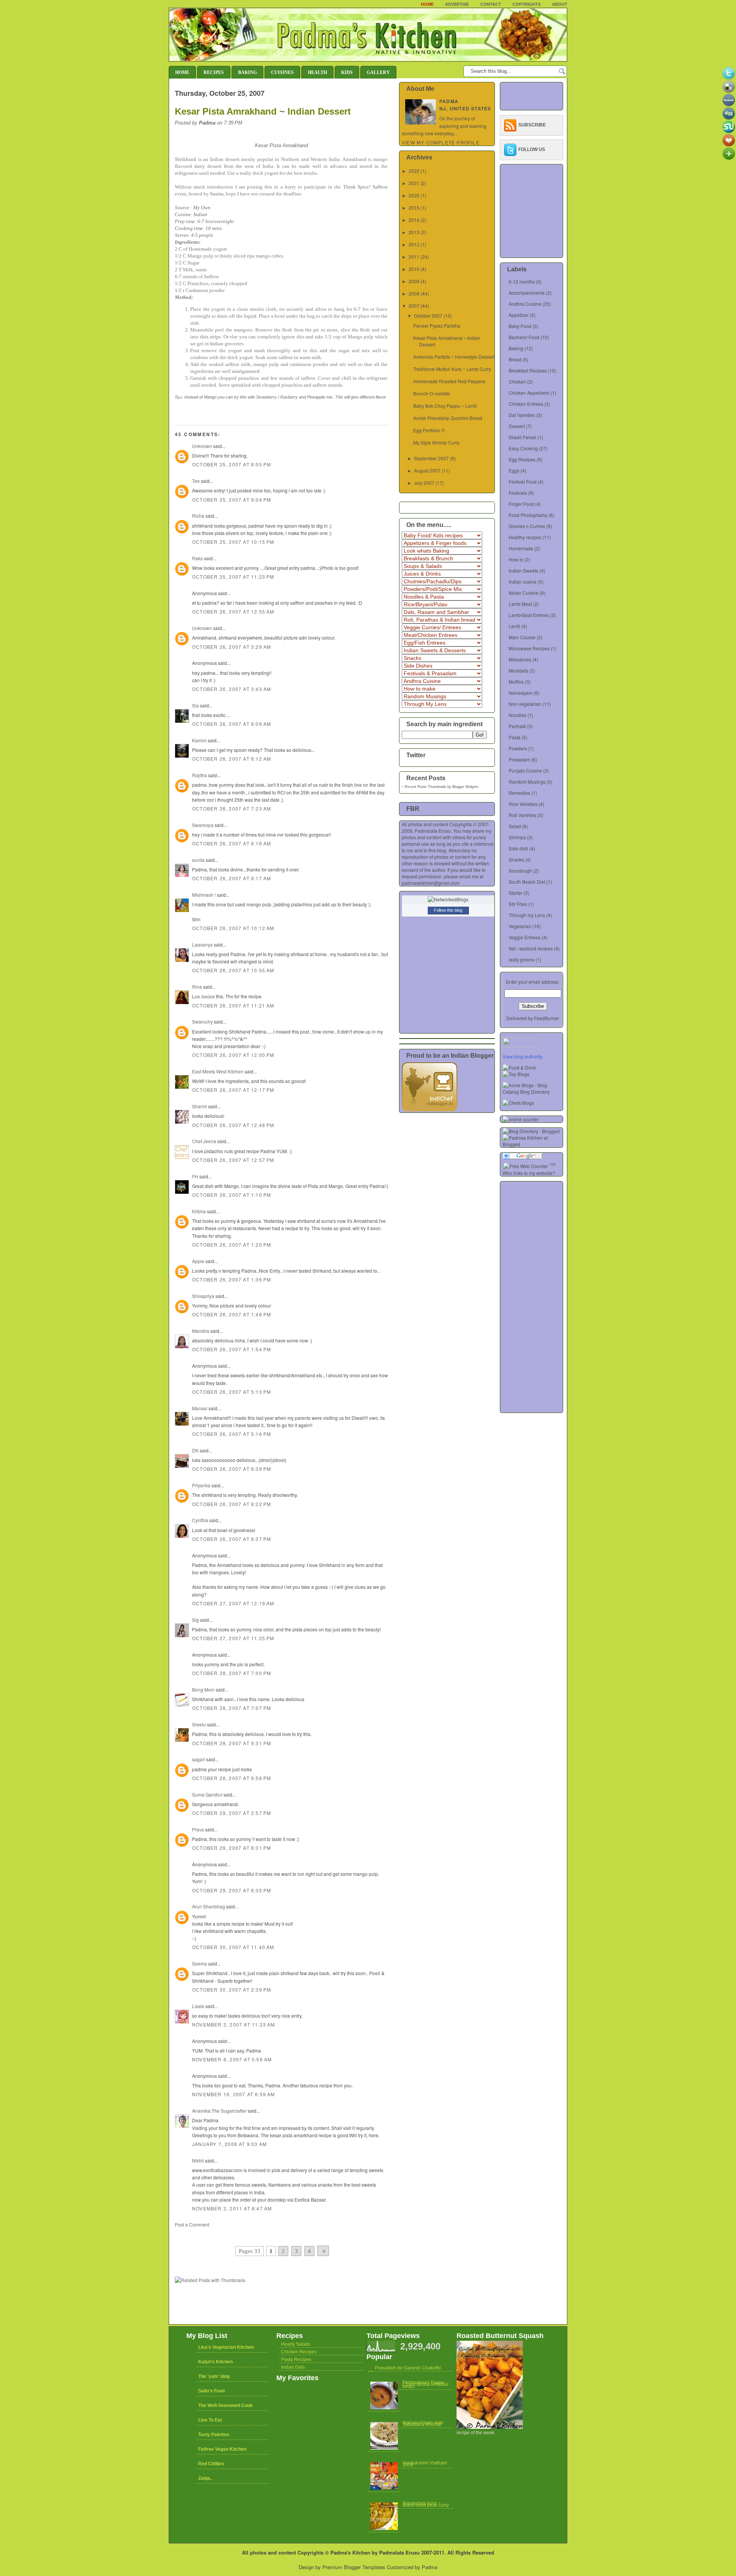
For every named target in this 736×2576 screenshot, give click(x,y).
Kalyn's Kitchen (215, 2362)
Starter (516, 893)
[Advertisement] (264, 2235)
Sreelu (199, 1724)
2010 (414, 269)
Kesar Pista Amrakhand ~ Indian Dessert (263, 111)
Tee (196, 481)
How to (516, 559)
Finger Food (521, 504)
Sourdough (520, 870)
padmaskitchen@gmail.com (431, 883)
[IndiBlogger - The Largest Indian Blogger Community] (430, 1109)
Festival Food (523, 482)
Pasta (515, 737)
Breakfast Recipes (528, 370)
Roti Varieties (522, 815)
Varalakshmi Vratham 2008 (425, 2464)
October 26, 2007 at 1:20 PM (232, 1245)
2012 (414, 244)
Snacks (516, 859)
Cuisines (282, 72)
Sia (195, 705)
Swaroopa (203, 825)
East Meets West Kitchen (218, 1071)
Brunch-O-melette (432, 393)
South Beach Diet (527, 882)
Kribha (199, 1211)
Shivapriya (203, 1296)
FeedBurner (546, 1018)
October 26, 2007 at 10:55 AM (233, 970)
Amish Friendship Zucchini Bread (448, 418)
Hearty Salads (296, 2344)
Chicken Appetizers (529, 393)
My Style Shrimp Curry (436, 442)
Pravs (198, 1829)
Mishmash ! (204, 895)
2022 (414, 171)
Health (317, 72)
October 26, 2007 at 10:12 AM (233, 928)
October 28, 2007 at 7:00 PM (232, 1673)
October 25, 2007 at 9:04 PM (232, 500)
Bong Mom (203, 1689)
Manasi (200, 1408)
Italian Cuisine (524, 593)
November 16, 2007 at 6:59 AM (234, 2094)
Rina (197, 987)
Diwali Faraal (522, 437)
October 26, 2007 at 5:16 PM (232, 1434)
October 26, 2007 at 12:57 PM (233, 1160)
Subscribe (532, 125)
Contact (491, 4)
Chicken (517, 381)
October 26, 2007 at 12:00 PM (233, 1055)
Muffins (516, 682)
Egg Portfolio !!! (429, 430)
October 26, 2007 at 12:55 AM (233, 611)
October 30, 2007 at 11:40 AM (233, 1947)
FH (195, 1176)
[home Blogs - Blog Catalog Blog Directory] (533, 1092)
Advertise (457, 4)
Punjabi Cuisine (525, 770)
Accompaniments (527, 293)
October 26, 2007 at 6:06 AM (232, 724)
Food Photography (528, 515)
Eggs (514, 470)
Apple (198, 1261)
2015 (414, 208)
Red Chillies (211, 2464)
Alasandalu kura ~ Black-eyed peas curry (426, 2504)
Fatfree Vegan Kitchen (222, 2449)
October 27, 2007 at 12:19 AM (233, 1603)
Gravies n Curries (527, 526)
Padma (430, 2567)
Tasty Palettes (214, 2435)
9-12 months (522, 281)
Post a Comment (192, 2224)
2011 (414, 257)
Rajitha (200, 775)
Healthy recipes (525, 537)
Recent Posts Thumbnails (426, 787)
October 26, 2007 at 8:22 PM (232, 1504)
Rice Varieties (523, 804)
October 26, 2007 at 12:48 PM (233, 1125)
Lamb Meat (520, 604)
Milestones (520, 659)
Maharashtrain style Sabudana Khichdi (423, 2424)
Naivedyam (521, 693)
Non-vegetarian (525, 704)
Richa (198, 516)
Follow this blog (448, 910)
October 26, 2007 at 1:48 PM (232, 1314)
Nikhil (198, 2160)
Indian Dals (293, 2367)
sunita (198, 860)
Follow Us (532, 149)
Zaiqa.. (205, 2478)
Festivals (518, 493)
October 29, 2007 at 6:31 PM (232, 1848)
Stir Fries (518, 904)
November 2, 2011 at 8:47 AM (232, 2208)
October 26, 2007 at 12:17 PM (233, 1090)
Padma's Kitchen (350, 2552)
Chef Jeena (204, 1141)
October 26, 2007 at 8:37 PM (232, 1539)
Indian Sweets (523, 570)
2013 (414, 232)
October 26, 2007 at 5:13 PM (232, 1392)
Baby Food (520, 326)
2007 (414, 306)
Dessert (517, 426)
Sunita (217, 194)
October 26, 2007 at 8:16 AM (232, 843)
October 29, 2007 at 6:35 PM (232, 1890)
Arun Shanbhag (209, 1906)
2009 (414, 281)
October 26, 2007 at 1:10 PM (232, 1195)
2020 (414, 195)
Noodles (517, 715)
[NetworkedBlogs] (448, 899)
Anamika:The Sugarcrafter (219, 2111)
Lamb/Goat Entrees (529, 615)
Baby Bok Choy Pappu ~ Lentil (445, 406)
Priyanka (201, 1485)
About (560, 4)
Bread (515, 359)
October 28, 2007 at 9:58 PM (232, 1778)
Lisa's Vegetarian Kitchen (226, 2347)
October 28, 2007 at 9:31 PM (232, 1743)
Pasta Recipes (296, 2359)
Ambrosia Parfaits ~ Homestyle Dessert (454, 357)
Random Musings (527, 782)
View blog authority (522, 1056)
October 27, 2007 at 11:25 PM (233, 1638)
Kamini (199, 740)
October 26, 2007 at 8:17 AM (232, 878)
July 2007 (424, 483)
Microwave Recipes (529, 648)
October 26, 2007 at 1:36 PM (232, 1279)
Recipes (214, 72)
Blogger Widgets (465, 787)
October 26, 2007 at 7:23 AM (232, 808)
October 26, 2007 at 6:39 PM (232, 1469)
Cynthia (200, 1520)
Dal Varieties (522, 415)
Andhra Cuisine (525, 304)
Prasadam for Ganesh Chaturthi (408, 2368)
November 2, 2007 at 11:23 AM (234, 2024)
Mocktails (518, 670)
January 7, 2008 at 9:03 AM (229, 2144)
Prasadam (519, 759)
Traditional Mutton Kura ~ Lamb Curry (452, 369)
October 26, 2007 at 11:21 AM (233, 1005)
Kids (347, 72)
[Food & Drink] (519, 1067)
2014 (414, 220)
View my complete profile (441, 142)
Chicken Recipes (299, 2352)
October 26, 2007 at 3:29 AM (232, 647)
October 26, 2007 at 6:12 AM (232, 759)
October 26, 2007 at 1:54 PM (232, 1349)
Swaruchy (202, 1021)
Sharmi (200, 1106)
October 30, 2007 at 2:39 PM (232, 1989)
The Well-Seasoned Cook (225, 2405)
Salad (515, 826)
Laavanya (202, 944)
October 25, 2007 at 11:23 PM (233, 577)
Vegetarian (520, 926)
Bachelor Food (524, 337)
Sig (195, 1620)
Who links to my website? (529, 1173)
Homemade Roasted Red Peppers (449, 381)
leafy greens (522, 959)
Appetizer (519, 315)
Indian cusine (523, 582)
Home (427, 4)
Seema (200, 1963)
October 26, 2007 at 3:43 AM (232, 689)
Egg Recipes (522, 459)
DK (195, 1450)
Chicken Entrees (526, 404)
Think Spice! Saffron (365, 187)
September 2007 (431, 458)
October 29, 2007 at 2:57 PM (232, 1813)
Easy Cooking (523, 448)
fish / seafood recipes (531, 948)
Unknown (202, 446)
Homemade (521, 548)
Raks (197, 558)
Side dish (518, 848)
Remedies (519, 793)
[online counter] (521, 1119)
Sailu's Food (211, 2391)
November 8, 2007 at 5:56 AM (232, 2059)
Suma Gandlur (207, 1794)
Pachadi (517, 726)
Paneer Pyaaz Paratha (437, 326)
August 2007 (427, 470)
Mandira (201, 1331)
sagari (199, 1759)
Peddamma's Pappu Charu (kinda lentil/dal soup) (426, 2384)
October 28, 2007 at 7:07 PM (232, 1708)
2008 (414, 293)
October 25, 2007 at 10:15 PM (233, 542)
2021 (414, 183)
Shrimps (517, 837)
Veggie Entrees (525, 937)
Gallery (378, 72)
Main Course (522, 637)
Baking (247, 72)
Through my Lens (527, 915)
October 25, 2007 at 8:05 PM (232, 464)
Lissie (198, 2006)
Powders (518, 748)
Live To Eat (210, 2420)
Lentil (514, 626)
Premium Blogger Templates (354, 2567)
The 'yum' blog (214, 2376)
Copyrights (527, 4)
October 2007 (428, 316)
